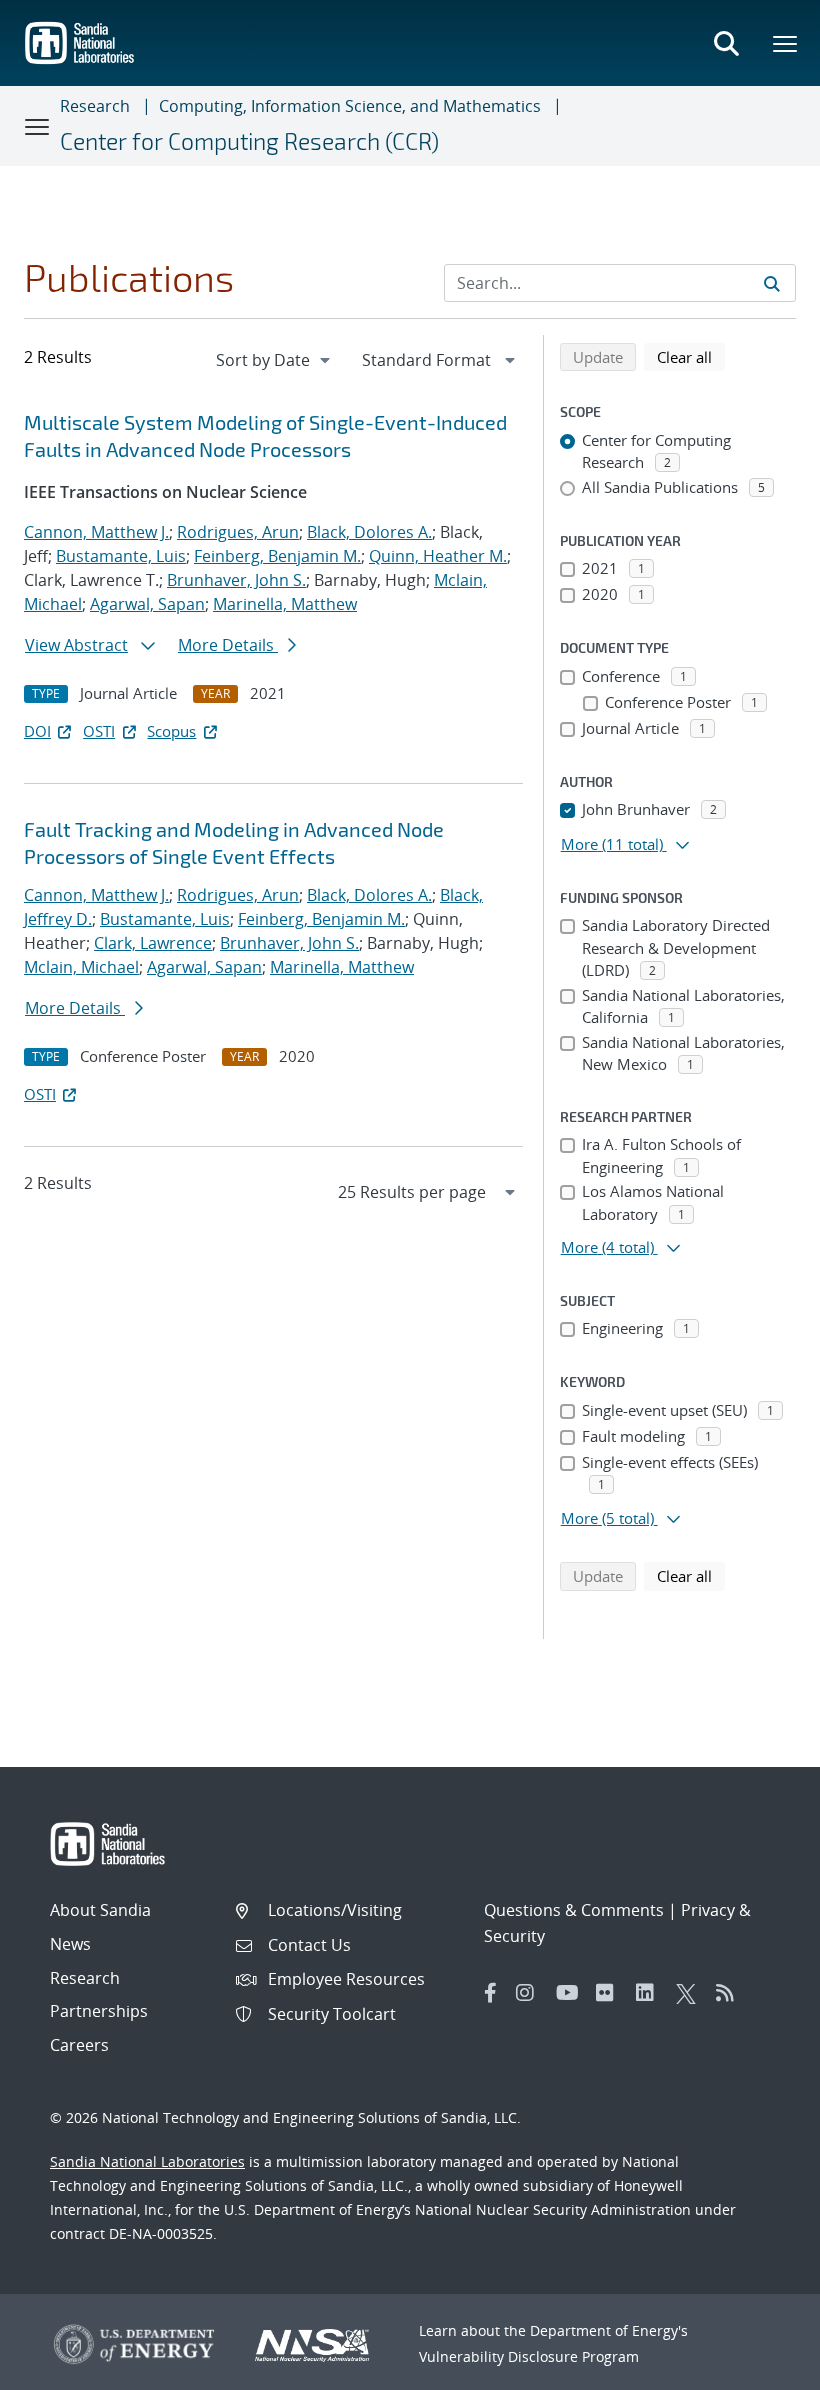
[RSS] (731, 1993)
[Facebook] (491, 1993)
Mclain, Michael (81, 967)
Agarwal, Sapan (147, 604)
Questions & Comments (574, 1910)
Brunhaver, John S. (236, 580)
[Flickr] (611, 1993)
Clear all (691, 356)
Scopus (171, 731)
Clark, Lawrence (153, 943)
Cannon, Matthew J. (96, 532)
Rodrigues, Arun (238, 532)
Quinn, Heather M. (438, 556)
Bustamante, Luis (121, 556)
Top (760, 2367)
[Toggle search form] (726, 43)
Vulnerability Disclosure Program (529, 2356)
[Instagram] (531, 1993)
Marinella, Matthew (285, 604)
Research (95, 106)
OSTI (99, 731)
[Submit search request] (772, 283)
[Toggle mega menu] (786, 43)
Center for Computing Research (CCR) (249, 141)
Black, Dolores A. (369, 532)
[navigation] (275, 360)
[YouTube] (571, 1993)
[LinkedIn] (651, 1993)
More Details (228, 645)
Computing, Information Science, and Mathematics (350, 106)
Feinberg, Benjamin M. (277, 556)
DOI (37, 731)
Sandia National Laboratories (147, 2161)
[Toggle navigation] (38, 126)
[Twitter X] (691, 1993)
